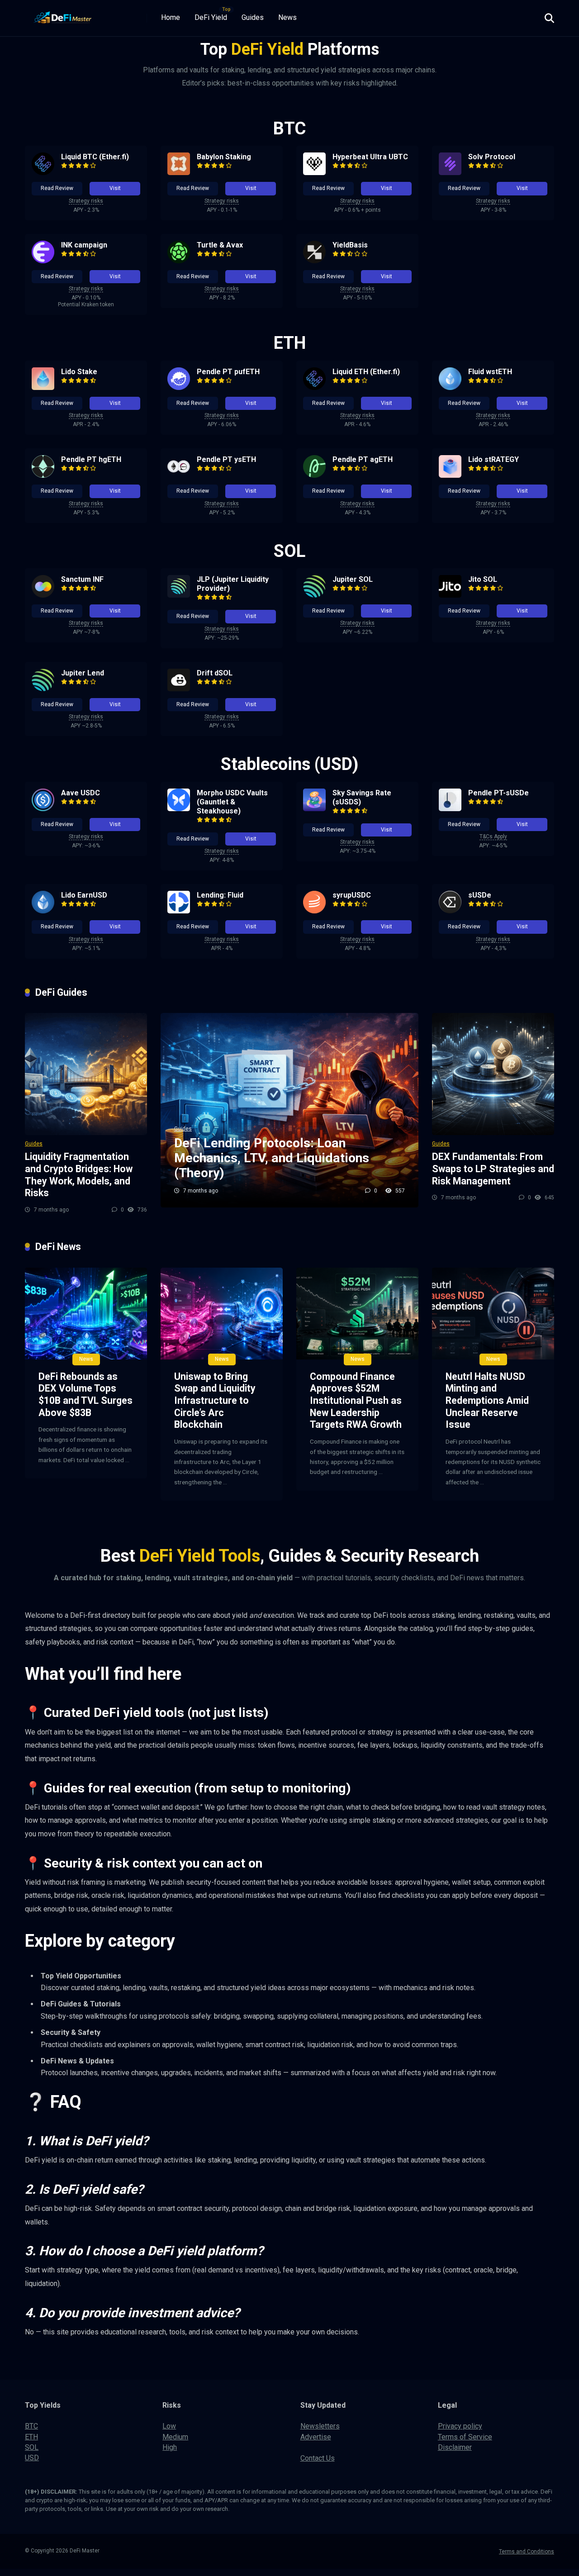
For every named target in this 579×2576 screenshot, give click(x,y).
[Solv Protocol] (450, 173)
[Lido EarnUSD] (43, 911)
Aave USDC (81, 793)
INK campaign (84, 245)
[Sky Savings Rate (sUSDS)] (314, 809)
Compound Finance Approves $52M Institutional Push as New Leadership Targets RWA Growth (356, 1401)
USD (32, 2458)
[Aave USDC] (43, 809)
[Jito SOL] (450, 595)
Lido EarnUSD (84, 895)
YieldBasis (350, 245)
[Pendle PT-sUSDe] (450, 809)
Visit (115, 188)
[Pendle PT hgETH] (43, 475)
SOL (32, 2447)
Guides (253, 17)
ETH (31, 2437)
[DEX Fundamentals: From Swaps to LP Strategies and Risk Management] (493, 1074)
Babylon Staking (224, 157)
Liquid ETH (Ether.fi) (366, 372)
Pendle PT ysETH (226, 459)
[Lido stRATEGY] (450, 475)
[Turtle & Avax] (179, 261)
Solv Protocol (492, 157)
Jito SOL (483, 579)
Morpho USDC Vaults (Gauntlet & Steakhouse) (232, 802)
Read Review (57, 188)
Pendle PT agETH (363, 459)
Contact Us (318, 2458)
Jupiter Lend (83, 673)
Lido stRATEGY (494, 459)
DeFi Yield (211, 17)
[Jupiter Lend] (43, 689)
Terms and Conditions (527, 2552)
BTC (31, 2426)
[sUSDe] (450, 911)
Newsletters (320, 2426)
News (287, 17)
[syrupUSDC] (314, 911)
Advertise (316, 2437)
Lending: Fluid (220, 895)
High (170, 2447)
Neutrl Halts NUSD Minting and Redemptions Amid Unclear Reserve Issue (487, 1401)
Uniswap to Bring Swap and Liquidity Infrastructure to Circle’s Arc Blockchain (215, 1401)
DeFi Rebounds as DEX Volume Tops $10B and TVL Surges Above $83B (85, 1395)
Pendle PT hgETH (91, 459)
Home (171, 17)
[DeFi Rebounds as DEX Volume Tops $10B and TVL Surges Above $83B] (86, 1314)
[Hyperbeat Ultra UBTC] (314, 173)
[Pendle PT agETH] (314, 475)
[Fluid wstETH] (450, 387)
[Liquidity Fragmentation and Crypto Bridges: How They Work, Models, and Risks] (86, 1074)
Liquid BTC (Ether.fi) (95, 157)
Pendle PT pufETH (228, 372)
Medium (175, 2437)
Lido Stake (79, 372)
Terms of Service (465, 2437)
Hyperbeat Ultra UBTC (370, 157)
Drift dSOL (215, 673)
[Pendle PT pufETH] (179, 387)
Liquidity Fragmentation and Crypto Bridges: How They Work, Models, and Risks (79, 1175)
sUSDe (480, 895)
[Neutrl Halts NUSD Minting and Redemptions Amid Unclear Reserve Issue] (493, 1314)
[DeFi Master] (63, 15)
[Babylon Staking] (179, 173)
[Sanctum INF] (43, 595)
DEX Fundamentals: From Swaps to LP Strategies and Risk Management (493, 1169)
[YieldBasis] (314, 261)
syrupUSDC (352, 895)
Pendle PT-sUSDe (498, 793)
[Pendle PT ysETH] (179, 475)
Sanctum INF (82, 579)
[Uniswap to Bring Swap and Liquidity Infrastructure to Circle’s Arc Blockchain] (222, 1314)
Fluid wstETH (490, 372)
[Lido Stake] (43, 387)
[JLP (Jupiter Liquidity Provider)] (179, 595)
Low (169, 2426)
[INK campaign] (43, 261)
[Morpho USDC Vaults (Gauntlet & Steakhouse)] (179, 809)
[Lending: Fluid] (179, 911)
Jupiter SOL (353, 579)
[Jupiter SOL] (314, 595)
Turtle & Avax (220, 245)
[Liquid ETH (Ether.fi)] (314, 387)
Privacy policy (460, 2426)
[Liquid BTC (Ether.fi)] (43, 173)
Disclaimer (455, 2447)
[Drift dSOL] (179, 689)
